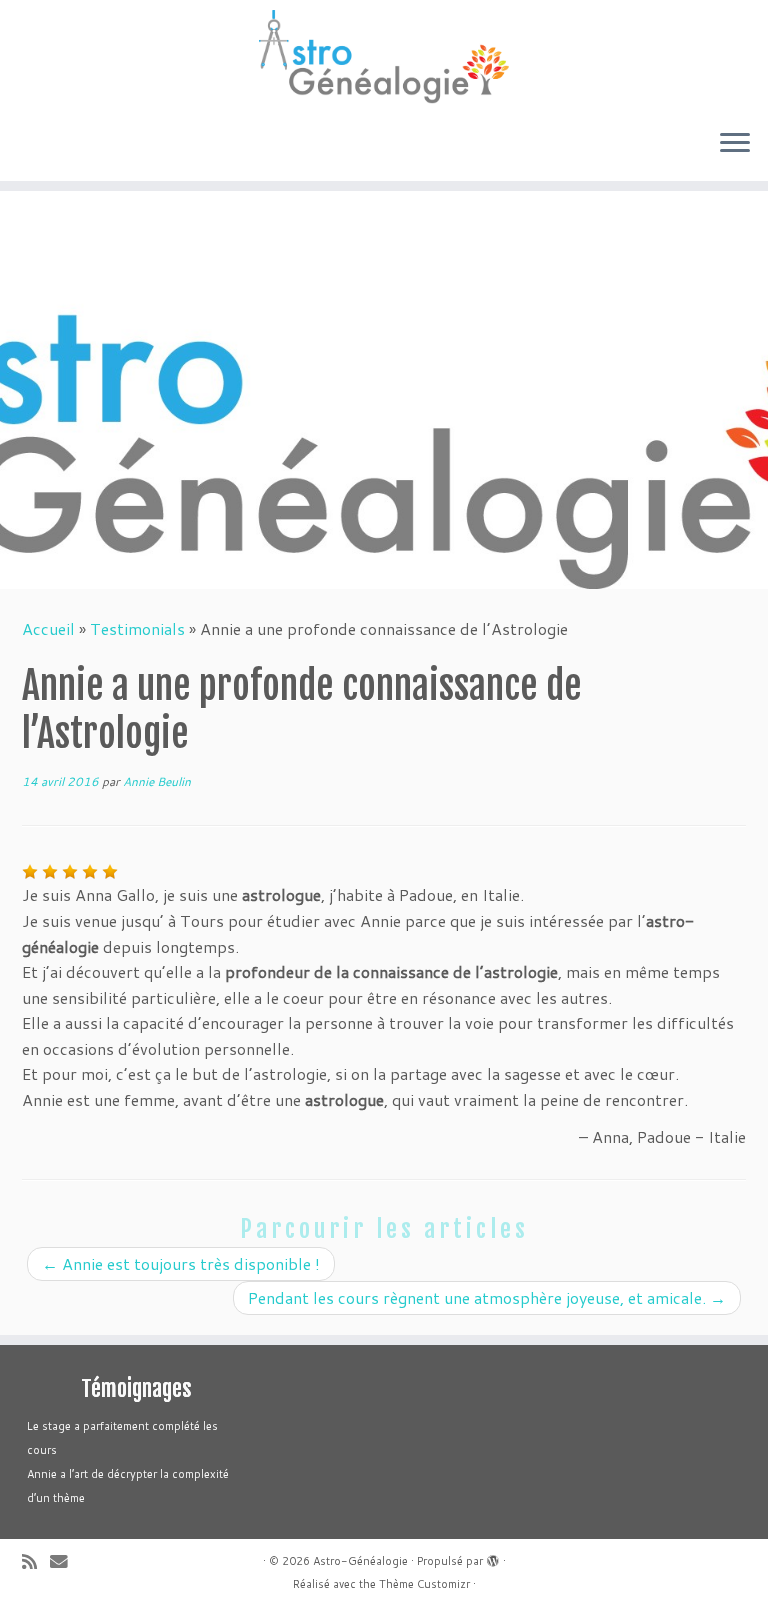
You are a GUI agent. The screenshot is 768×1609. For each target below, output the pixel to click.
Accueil (48, 628)
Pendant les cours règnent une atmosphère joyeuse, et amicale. (487, 1297)
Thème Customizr (424, 1584)
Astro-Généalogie (360, 1561)
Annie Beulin (157, 781)
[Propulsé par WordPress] (493, 1557)
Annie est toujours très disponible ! (181, 1263)
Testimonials (137, 628)
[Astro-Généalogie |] (384, 57)
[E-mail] (65, 1561)
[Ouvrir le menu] (735, 145)
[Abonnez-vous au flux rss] (36, 1561)
